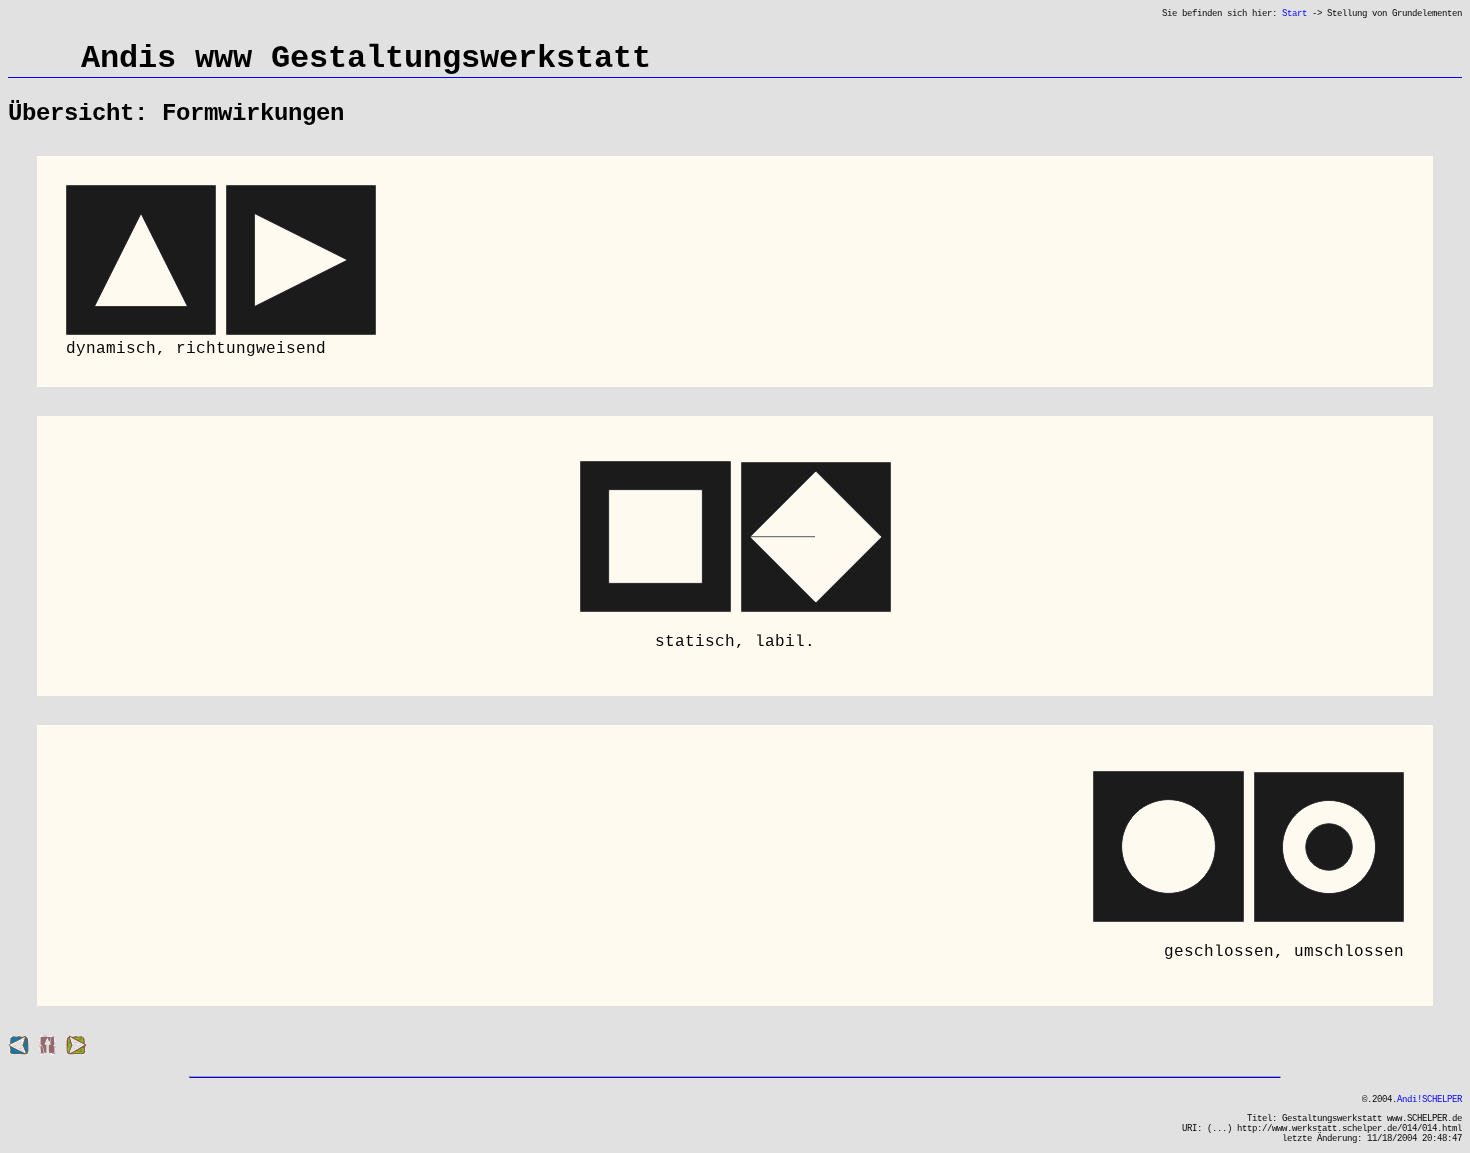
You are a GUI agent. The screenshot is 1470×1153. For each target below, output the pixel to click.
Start (1294, 14)
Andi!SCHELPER (1429, 1100)
